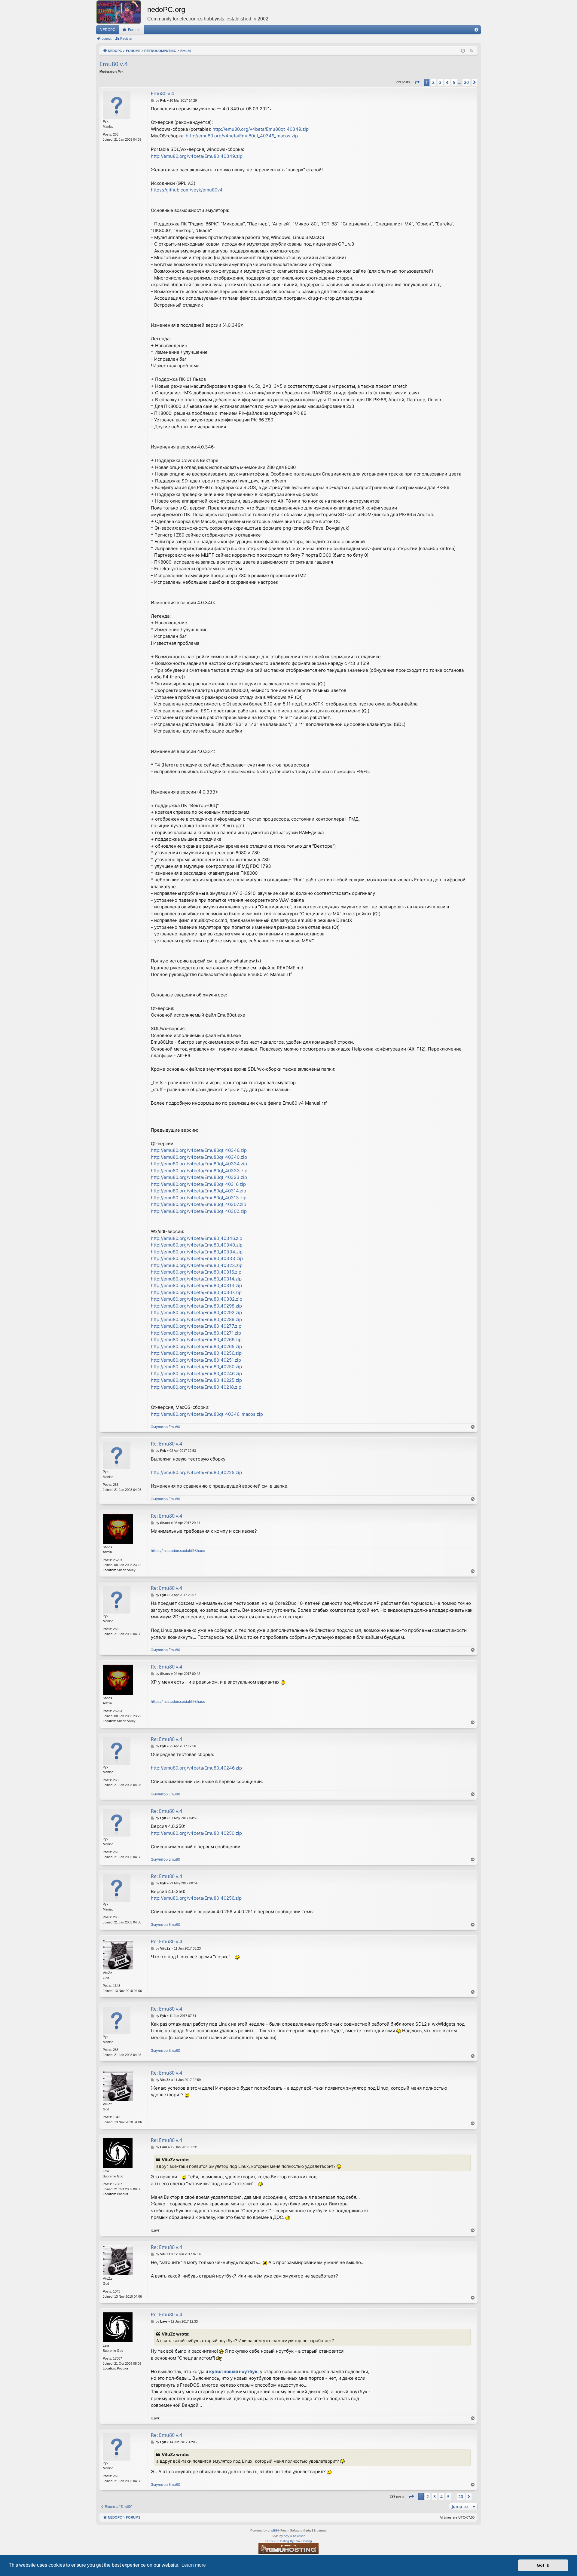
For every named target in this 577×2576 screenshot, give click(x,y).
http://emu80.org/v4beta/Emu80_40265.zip (196, 1346)
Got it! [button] (543, 2565)
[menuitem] (476, 30)
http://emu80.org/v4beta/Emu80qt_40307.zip (198, 1204)
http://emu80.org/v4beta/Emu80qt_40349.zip (261, 129)
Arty (286, 2536)
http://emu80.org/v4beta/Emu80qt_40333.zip (199, 1171)
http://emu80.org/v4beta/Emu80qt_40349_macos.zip (242, 136)
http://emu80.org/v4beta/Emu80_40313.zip (196, 1285)
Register (126, 38)
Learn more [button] (194, 2565)
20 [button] (466, 82)
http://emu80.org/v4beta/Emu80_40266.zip (196, 1340)
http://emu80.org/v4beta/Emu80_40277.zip (196, 1326)
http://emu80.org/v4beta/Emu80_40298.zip (196, 1306)
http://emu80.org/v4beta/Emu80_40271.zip (196, 1333)
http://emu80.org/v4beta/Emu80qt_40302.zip (199, 1211)
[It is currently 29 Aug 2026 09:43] (463, 51)
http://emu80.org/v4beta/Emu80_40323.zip (197, 1265)
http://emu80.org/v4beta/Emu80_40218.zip (196, 1387)
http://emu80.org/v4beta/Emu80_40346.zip (197, 1238)
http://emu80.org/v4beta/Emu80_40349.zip (197, 156)
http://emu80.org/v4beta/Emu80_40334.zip (197, 1252)
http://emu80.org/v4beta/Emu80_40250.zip (196, 1367)
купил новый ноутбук (233, 2371)
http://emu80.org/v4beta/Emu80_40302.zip (197, 1299)
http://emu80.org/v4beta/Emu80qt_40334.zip (199, 1164)
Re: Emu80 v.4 (166, 1444)
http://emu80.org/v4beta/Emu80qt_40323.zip (199, 1177)
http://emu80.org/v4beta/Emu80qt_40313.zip (199, 1198)
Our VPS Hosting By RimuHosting (289, 2541)
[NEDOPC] (122, 12)
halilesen (299, 2536)
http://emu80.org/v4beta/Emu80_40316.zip (196, 1272)
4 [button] (447, 82)
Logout (107, 38)
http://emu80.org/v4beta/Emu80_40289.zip (196, 1319)
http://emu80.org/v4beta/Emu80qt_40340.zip (199, 1157)
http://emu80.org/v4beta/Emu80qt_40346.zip (199, 1150)
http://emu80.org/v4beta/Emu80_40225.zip (196, 1380)
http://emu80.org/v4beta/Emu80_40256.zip (196, 1353)
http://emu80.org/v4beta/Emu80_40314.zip (196, 1279)
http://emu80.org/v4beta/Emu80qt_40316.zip (198, 1184)
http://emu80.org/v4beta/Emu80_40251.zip (196, 1360)
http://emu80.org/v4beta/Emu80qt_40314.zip (198, 1191)
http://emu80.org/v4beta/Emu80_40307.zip (196, 1292)
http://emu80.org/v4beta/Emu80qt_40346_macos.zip (207, 1414)
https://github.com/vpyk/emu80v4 (187, 190)
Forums (134, 30)
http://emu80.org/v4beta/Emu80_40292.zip (196, 1312)
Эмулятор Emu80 (166, 1427)
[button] (417, 82)
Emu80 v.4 (114, 64)
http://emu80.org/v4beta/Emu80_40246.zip (196, 1374)
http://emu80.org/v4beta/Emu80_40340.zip (197, 1245)
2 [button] (433, 82)
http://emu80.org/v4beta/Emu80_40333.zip (197, 1258)
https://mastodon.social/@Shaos (178, 1551)
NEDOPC (108, 30)
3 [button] (440, 82)
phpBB (273, 2530)
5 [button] (454, 82)
